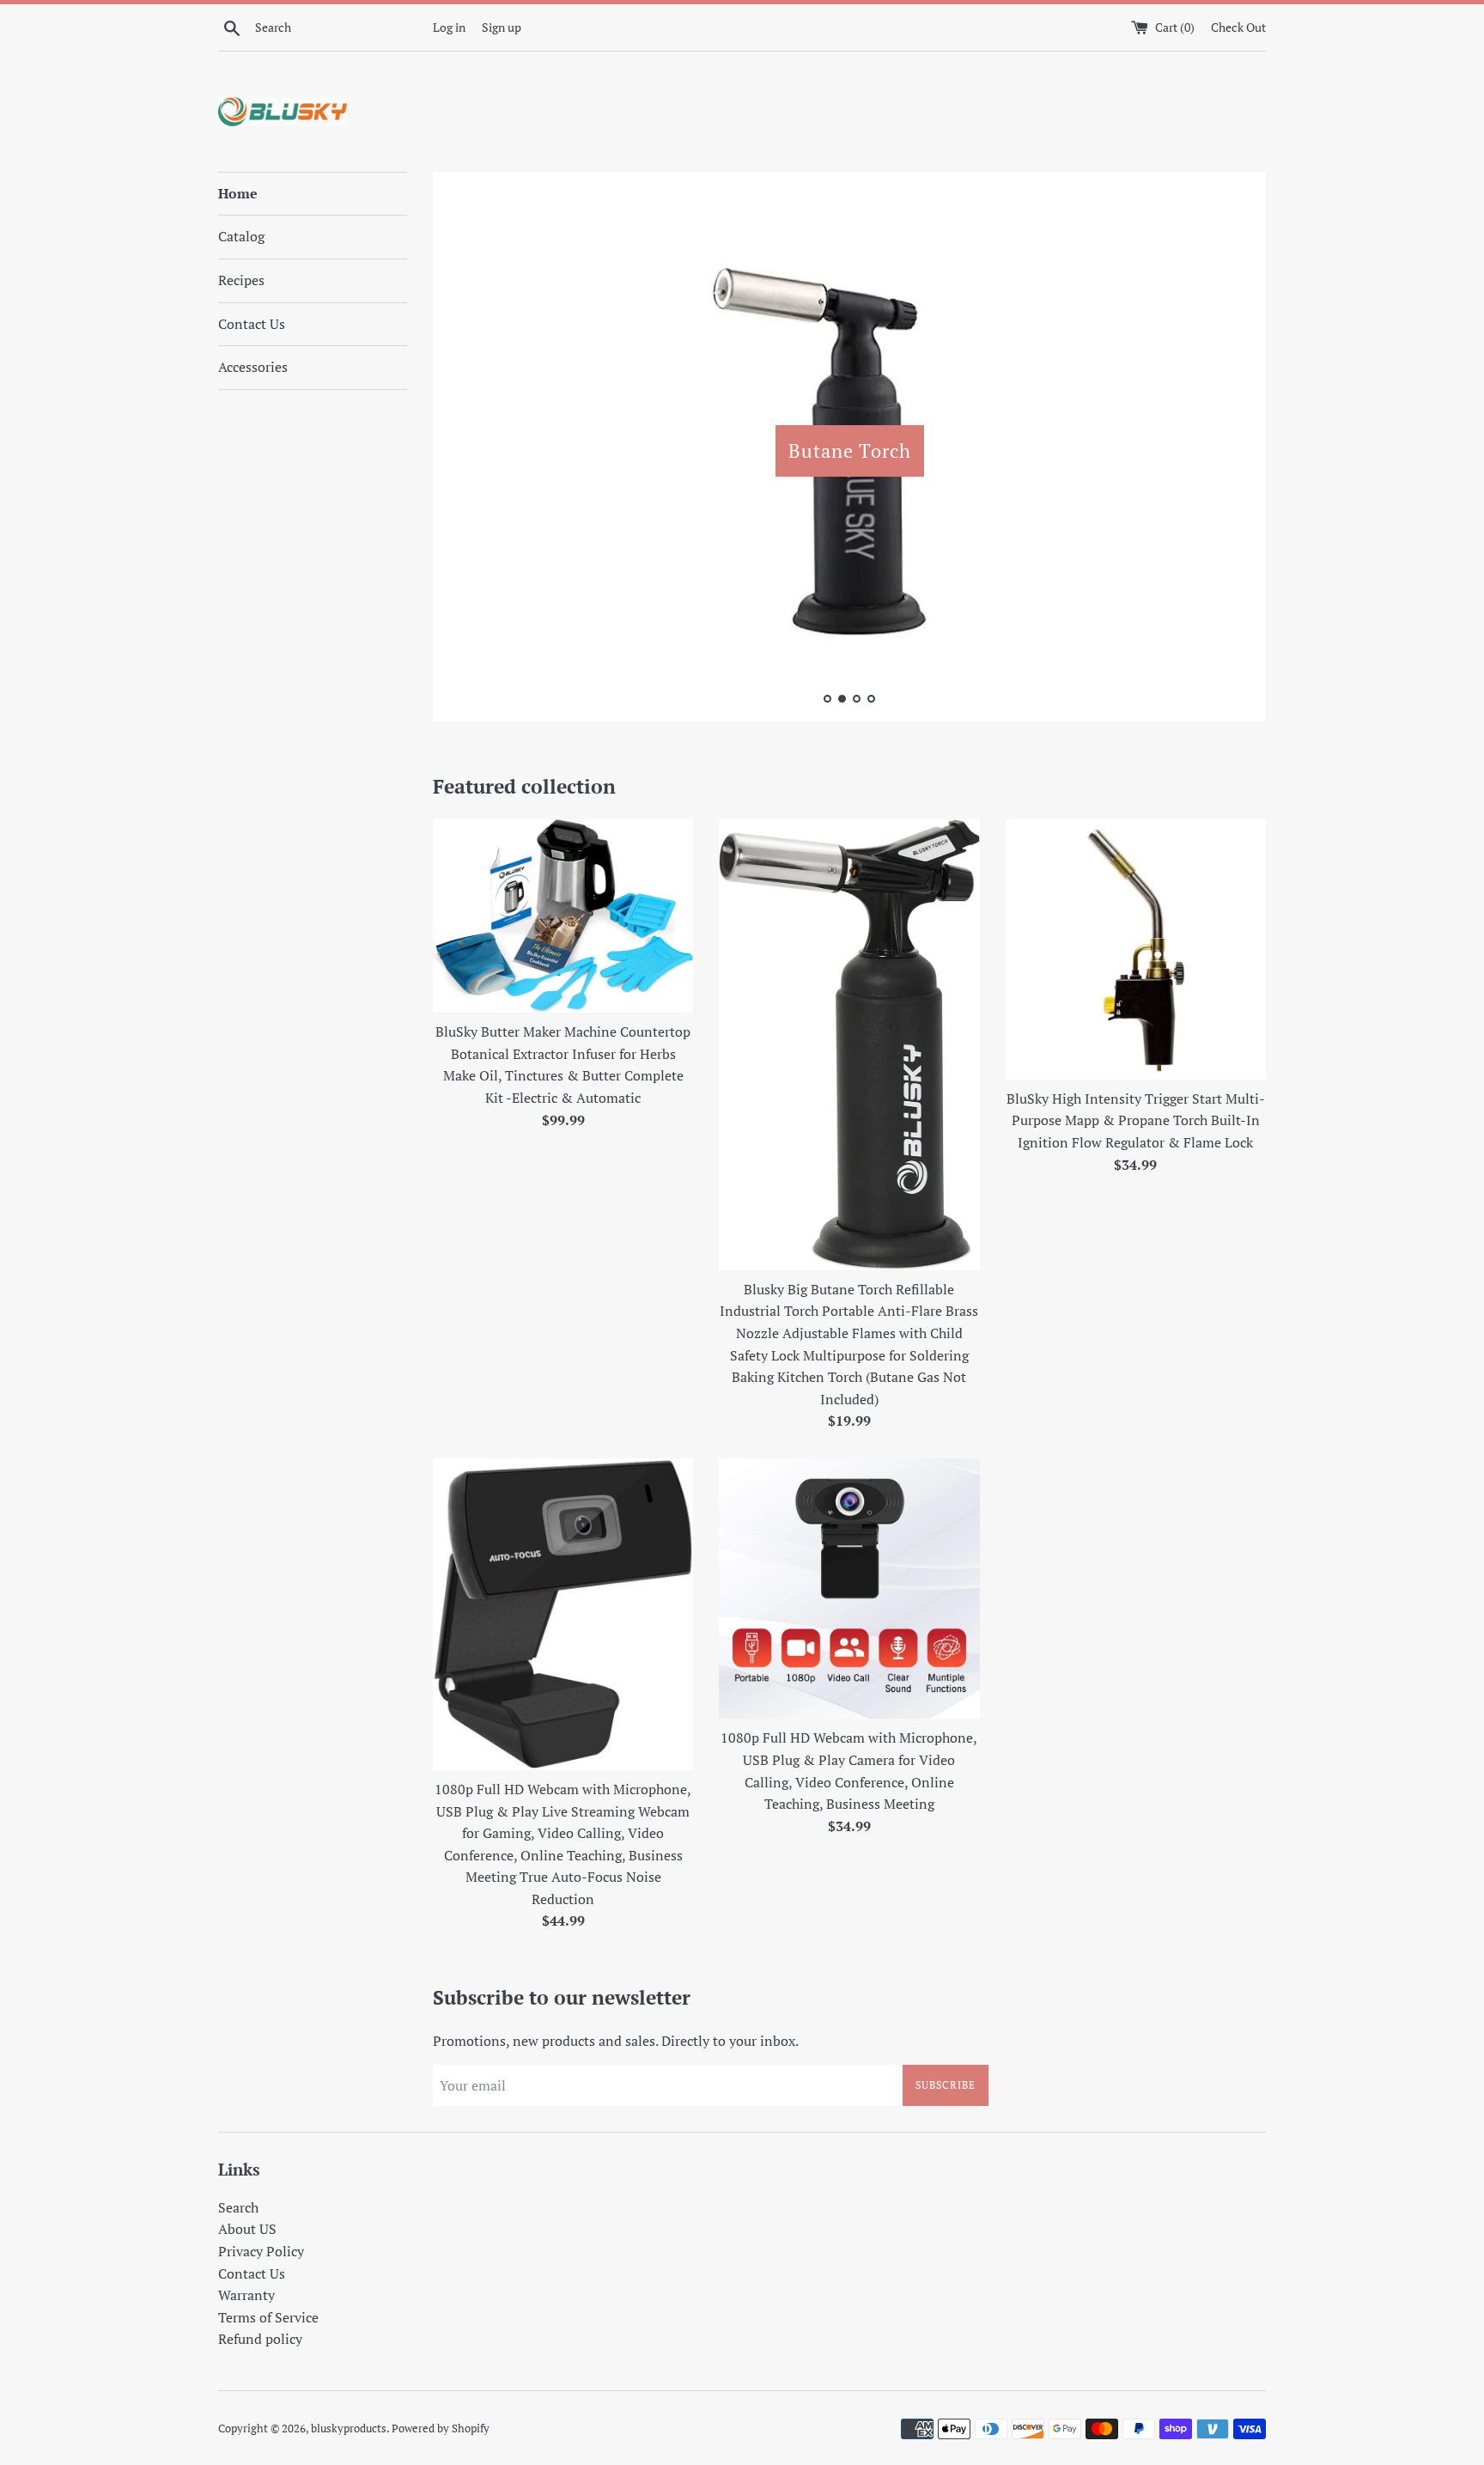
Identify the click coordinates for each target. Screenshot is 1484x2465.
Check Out (1238, 27)
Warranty (246, 2295)
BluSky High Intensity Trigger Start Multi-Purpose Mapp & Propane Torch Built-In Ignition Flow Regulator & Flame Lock (1136, 1120)
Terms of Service (268, 2317)
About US (247, 2229)
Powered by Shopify (441, 2428)
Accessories (253, 367)
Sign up (502, 27)
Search (238, 2207)
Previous (469, 450)
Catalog (241, 236)
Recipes (241, 280)
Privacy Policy (261, 2251)
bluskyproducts (349, 2428)
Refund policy (260, 2339)
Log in (449, 27)
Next (1229, 450)
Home (238, 193)
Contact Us (252, 324)
